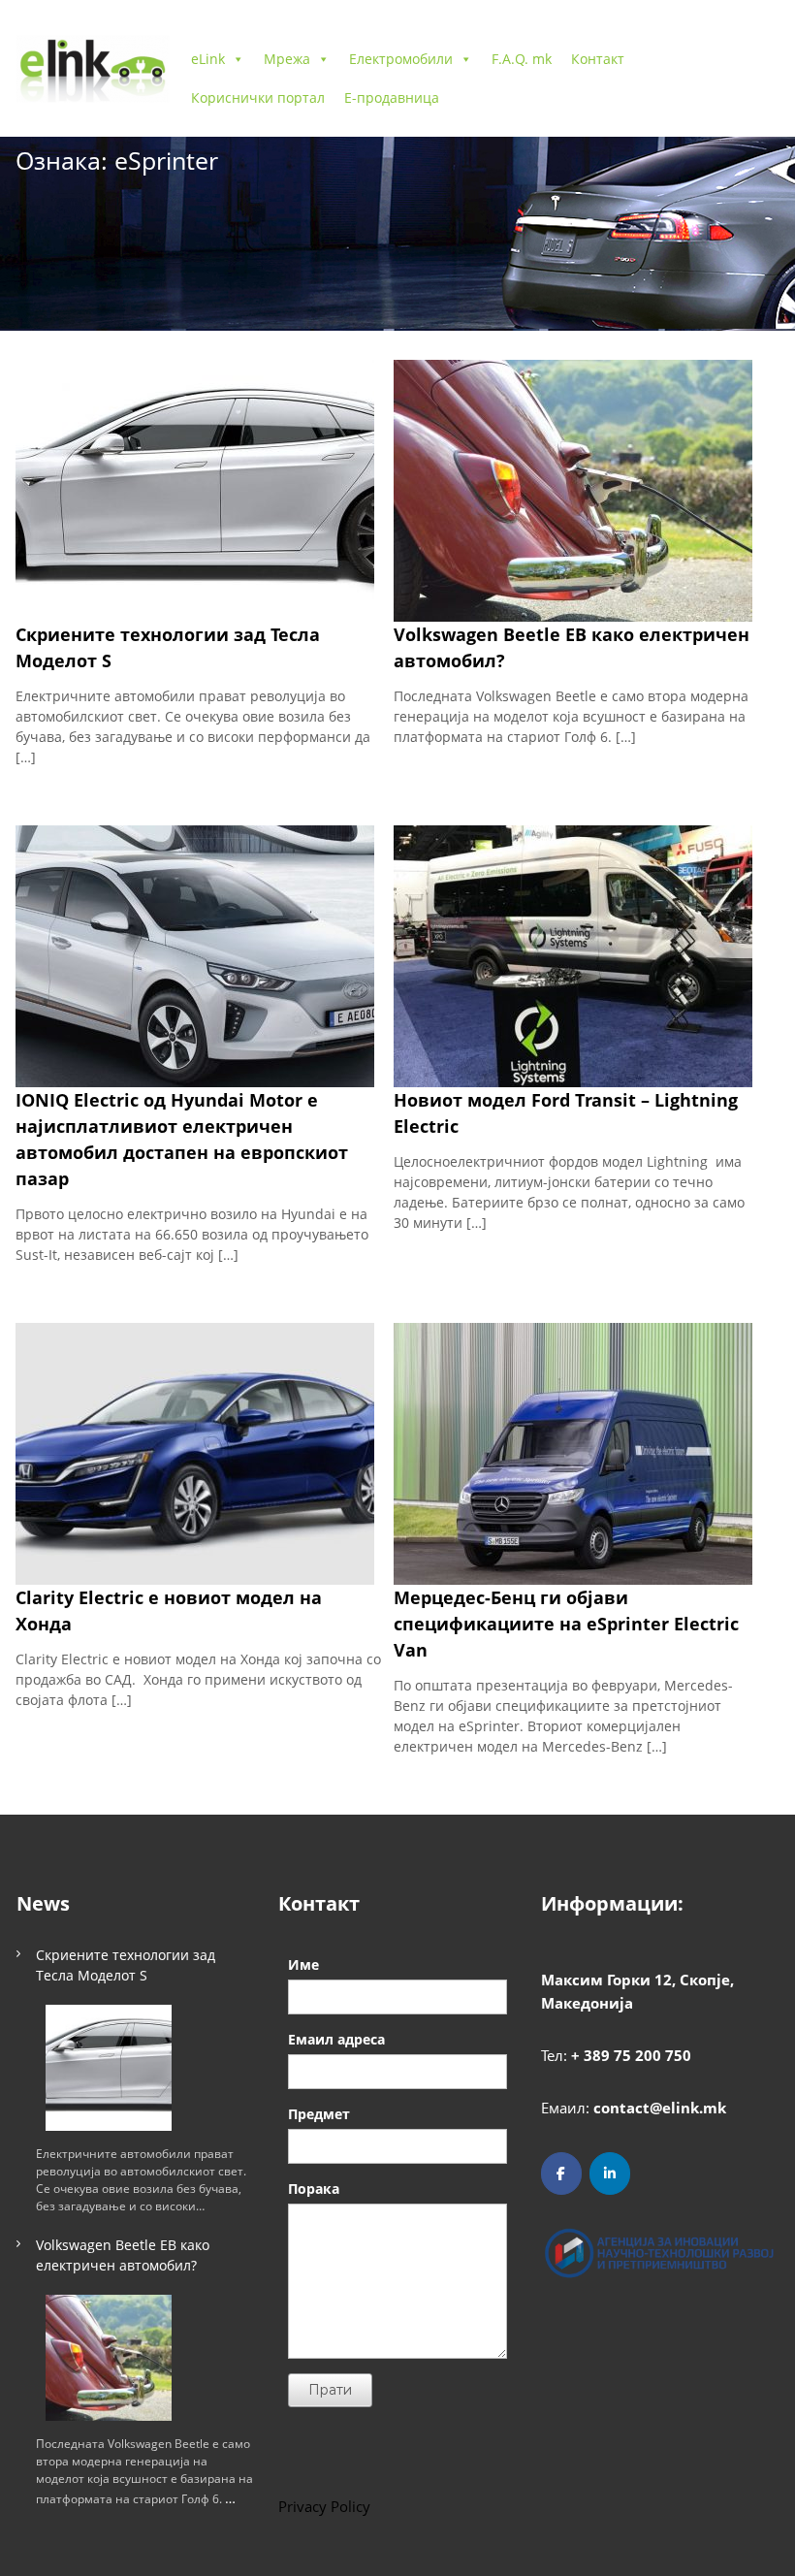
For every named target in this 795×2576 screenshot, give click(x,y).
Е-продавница (392, 97)
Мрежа (287, 59)
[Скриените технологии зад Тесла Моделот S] (109, 2068)
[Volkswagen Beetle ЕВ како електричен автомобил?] (109, 2358)
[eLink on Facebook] (561, 2173)
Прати (330, 2390)
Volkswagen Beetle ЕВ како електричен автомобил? (123, 2255)
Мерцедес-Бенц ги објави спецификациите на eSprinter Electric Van (566, 1624)
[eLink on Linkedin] (610, 2173)
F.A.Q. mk (522, 59)
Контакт (598, 59)
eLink (208, 59)
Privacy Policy (324, 2506)
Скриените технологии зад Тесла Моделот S (126, 1965)
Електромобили (401, 59)
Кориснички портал (258, 97)
